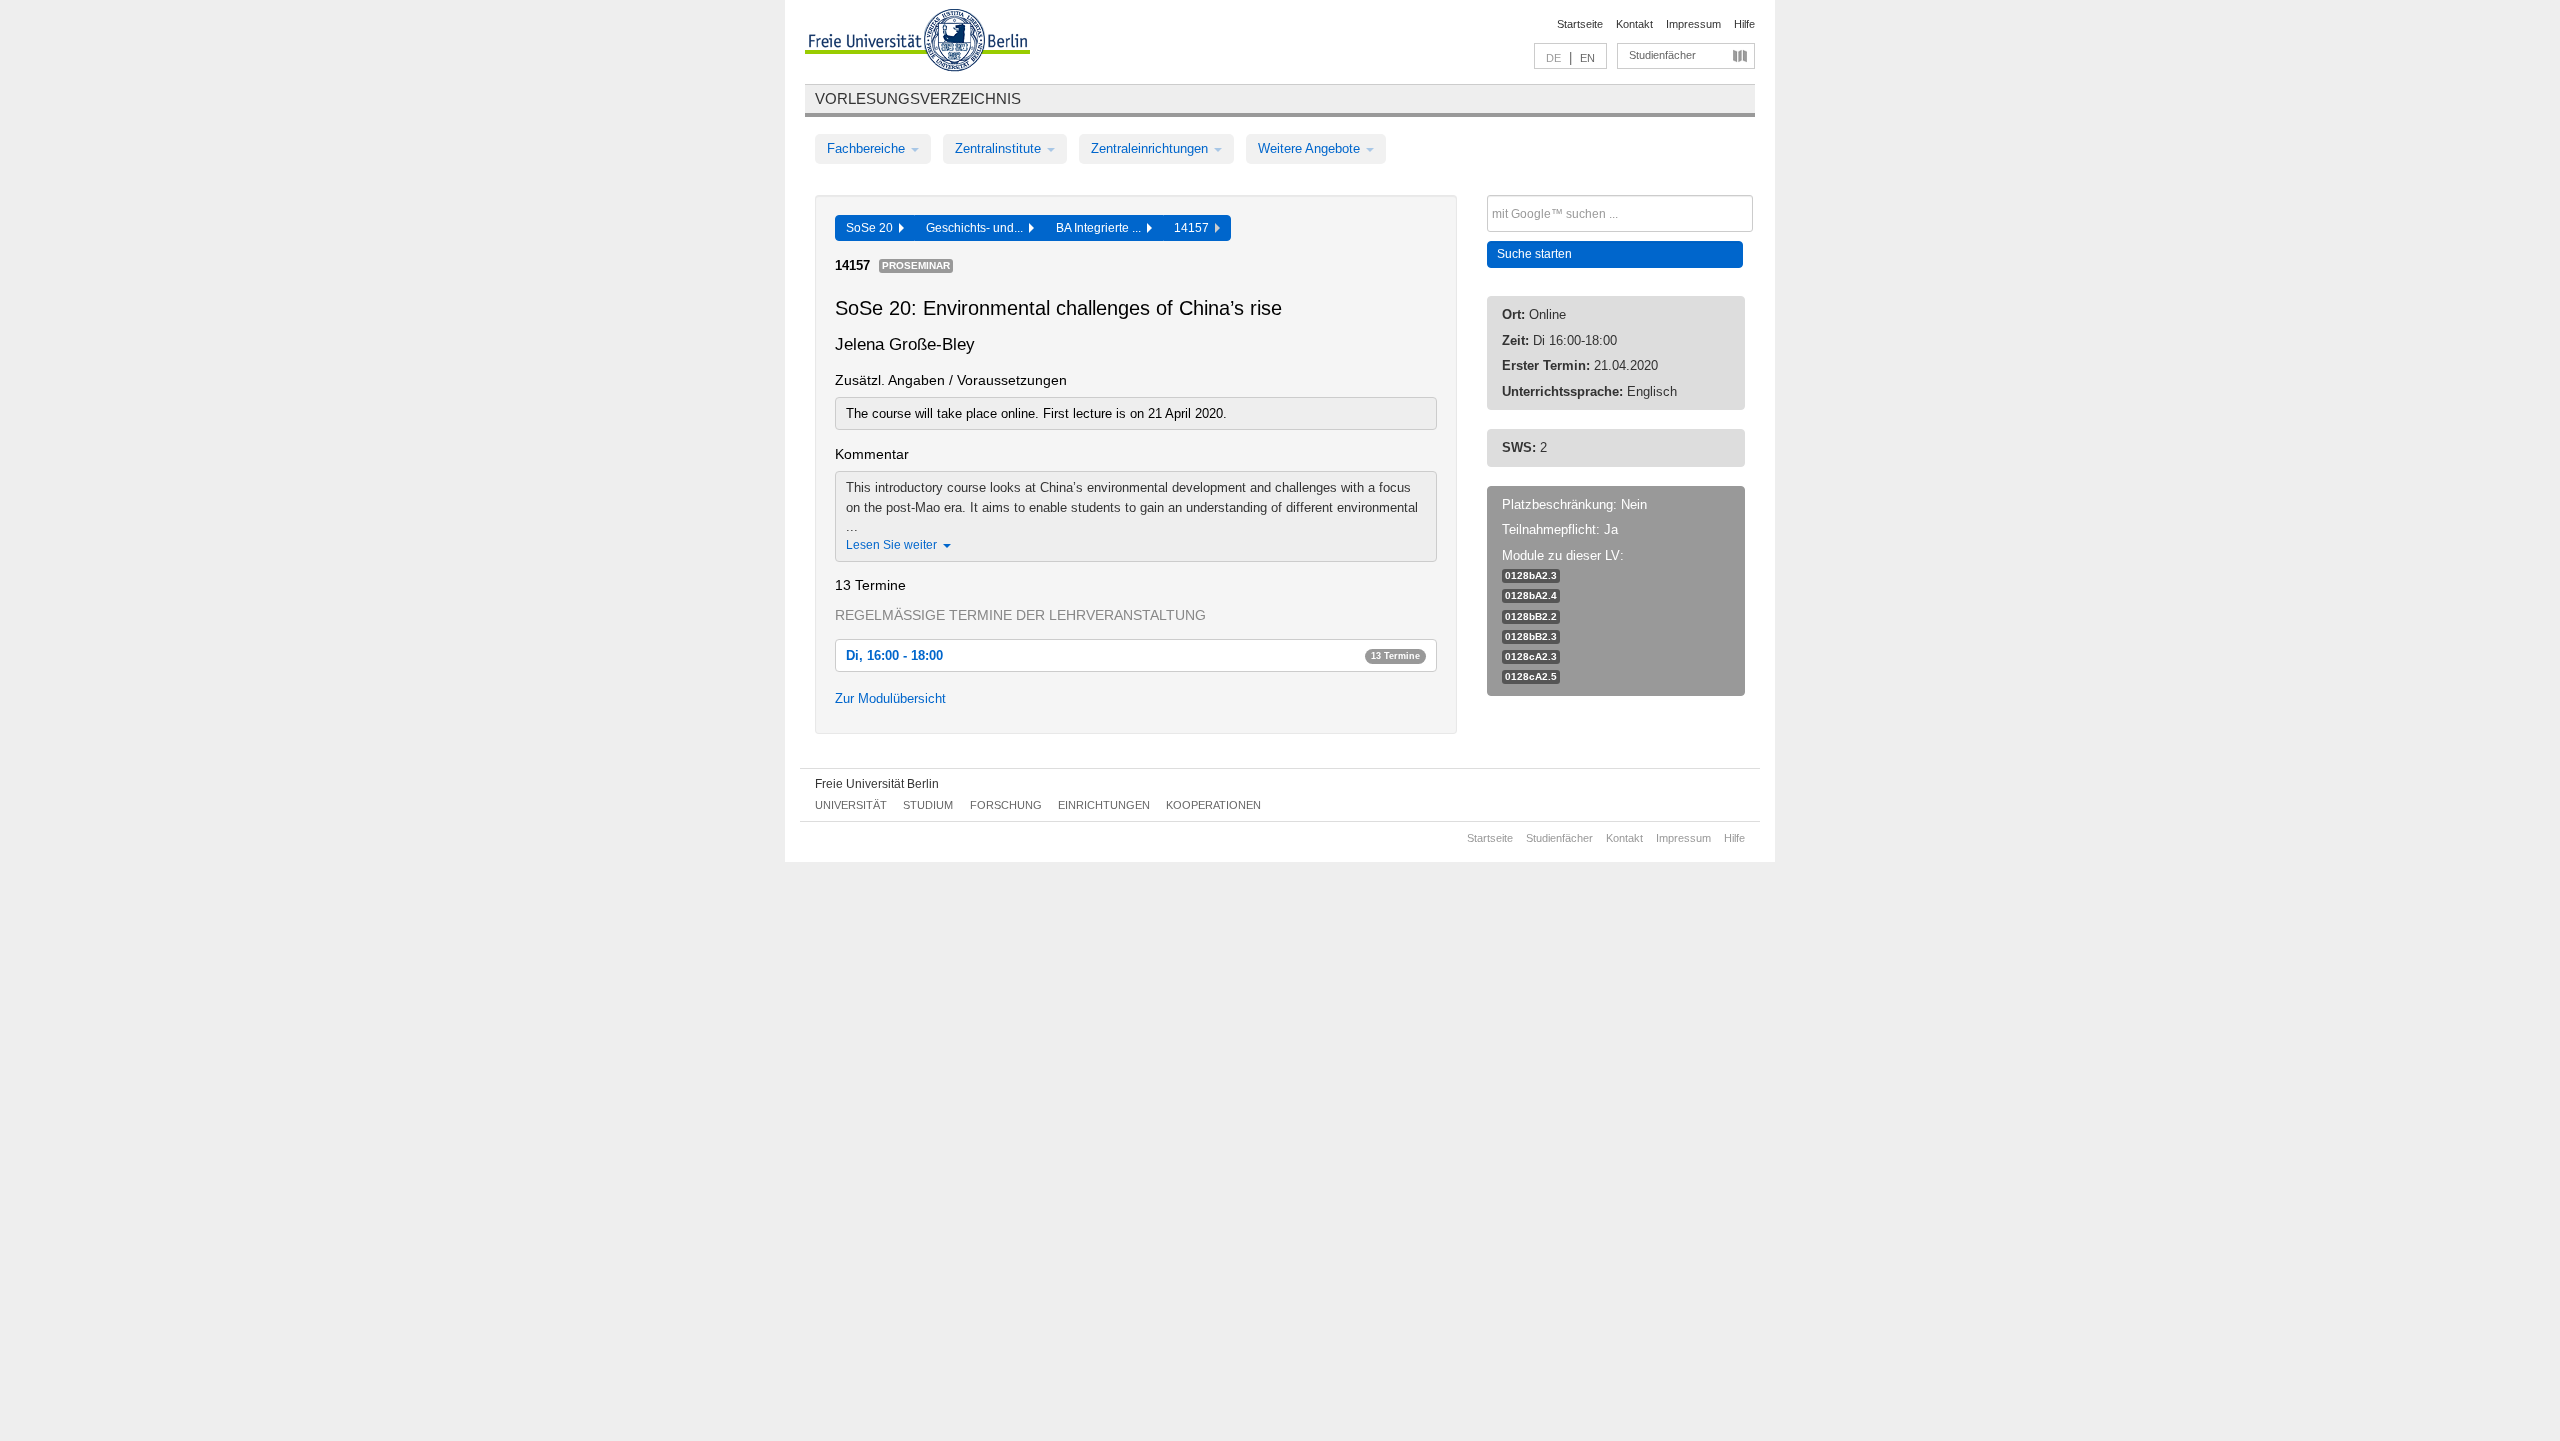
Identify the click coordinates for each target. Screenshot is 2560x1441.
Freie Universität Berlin (877, 784)
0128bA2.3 (1531, 575)
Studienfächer (1662, 55)
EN (1587, 58)
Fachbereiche (868, 148)
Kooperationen (1213, 805)
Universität (851, 805)
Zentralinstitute (1000, 148)
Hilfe (1744, 24)
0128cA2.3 (1531, 656)
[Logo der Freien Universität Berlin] (917, 43)
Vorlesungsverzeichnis (918, 98)
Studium (928, 805)
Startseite (1580, 24)
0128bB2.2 (1531, 616)
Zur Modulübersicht (890, 698)
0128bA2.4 (1531, 595)
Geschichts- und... (977, 228)
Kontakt (1634, 24)
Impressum (1693, 24)
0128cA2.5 (1531, 676)
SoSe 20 (872, 228)
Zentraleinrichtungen (1151, 148)
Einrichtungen (1104, 805)
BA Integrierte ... (1101, 228)
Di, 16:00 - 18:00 (1133, 655)
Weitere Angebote (1311, 148)
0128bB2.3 (1531, 636)
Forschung (1006, 805)
